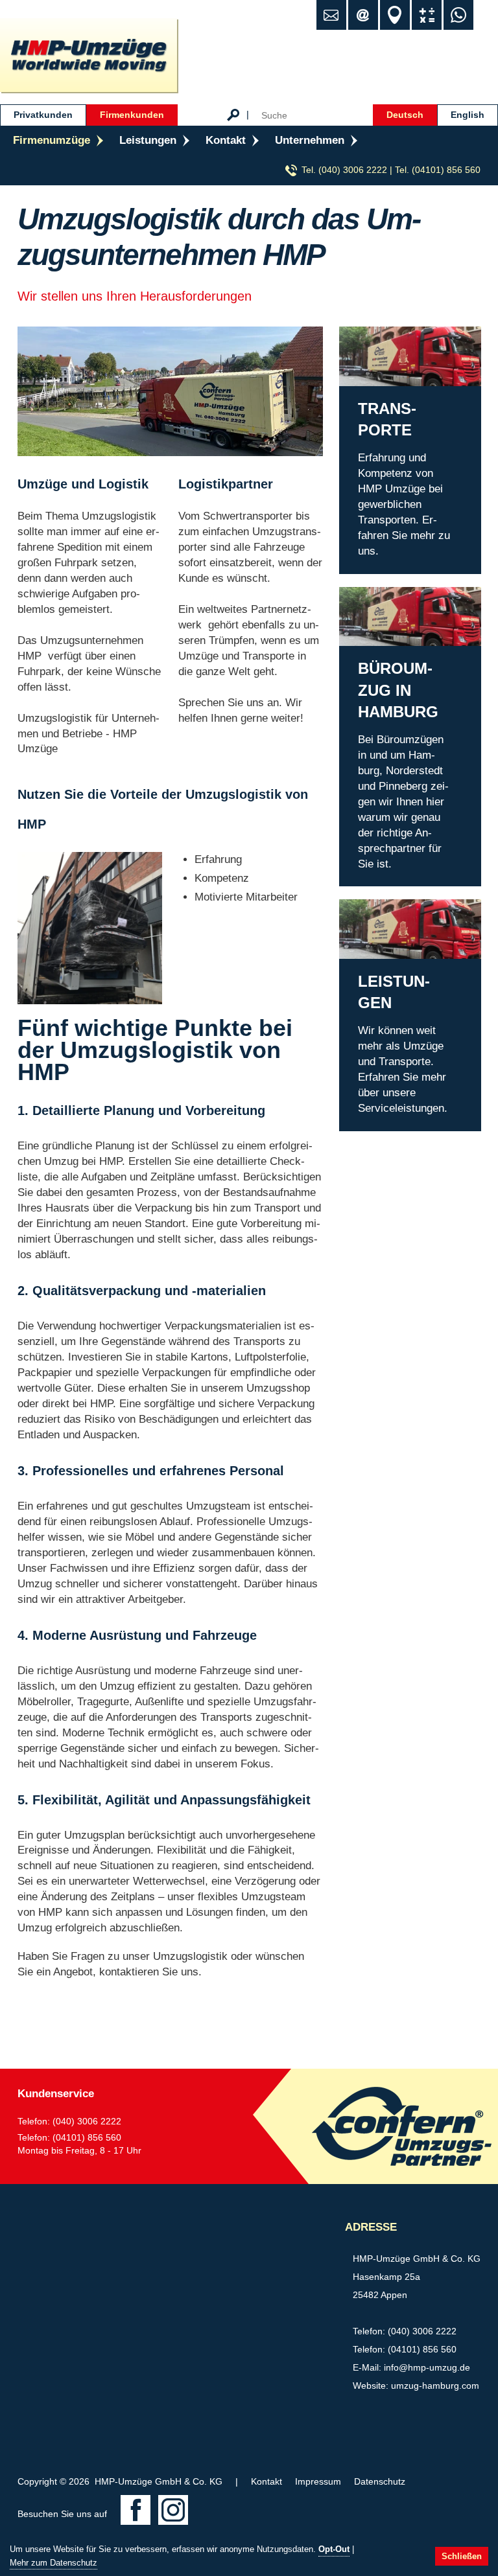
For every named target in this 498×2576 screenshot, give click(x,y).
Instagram (173, 2510)
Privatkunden (43, 115)
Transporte (365, 334)
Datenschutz (380, 2481)
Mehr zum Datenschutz (53, 2563)
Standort (395, 15)
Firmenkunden (132, 115)
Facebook (136, 2510)
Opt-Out (334, 2549)
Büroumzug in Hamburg (396, 594)
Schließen (462, 2556)
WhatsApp (458, 15)
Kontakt (226, 140)
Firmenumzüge (52, 140)
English (468, 115)
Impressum (318, 2481)
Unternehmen (310, 140)
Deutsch (405, 115)
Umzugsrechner (427, 15)
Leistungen (148, 140)
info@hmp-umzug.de (427, 2367)
